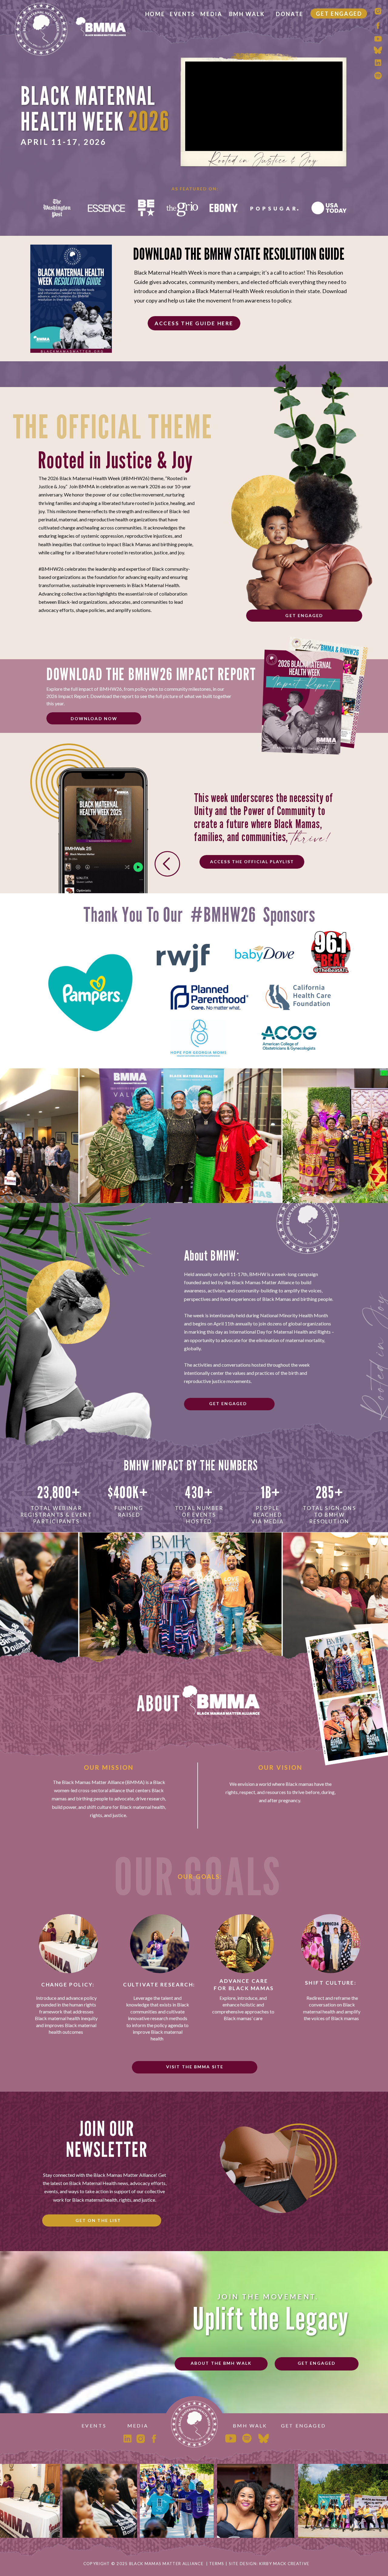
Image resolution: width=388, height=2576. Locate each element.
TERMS (217, 2564)
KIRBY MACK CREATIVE (284, 2564)
